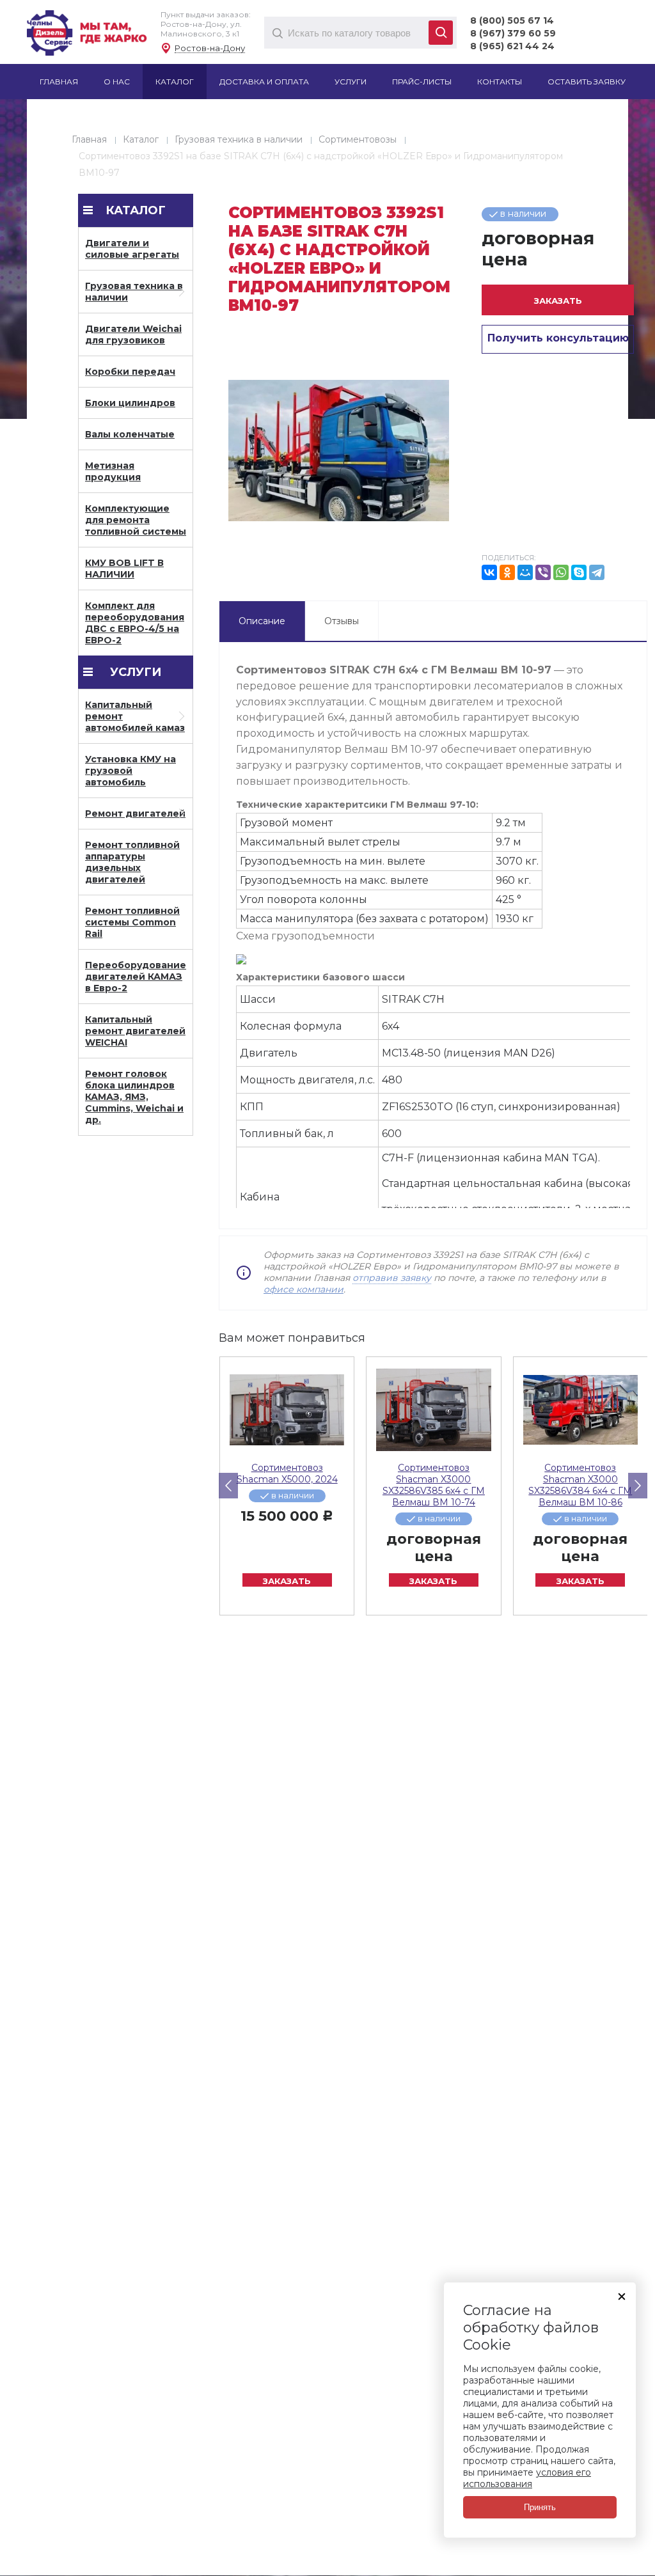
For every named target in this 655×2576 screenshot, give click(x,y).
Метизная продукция (113, 471)
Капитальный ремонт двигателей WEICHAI (135, 1031)
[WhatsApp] (561, 572)
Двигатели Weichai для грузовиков (133, 334)
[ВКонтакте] (489, 572)
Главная (89, 139)
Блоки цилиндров (130, 403)
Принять (540, 2507)
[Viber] (543, 572)
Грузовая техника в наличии (239, 139)
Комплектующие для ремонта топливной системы (136, 520)
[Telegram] (597, 572)
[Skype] (579, 572)
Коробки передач (130, 372)
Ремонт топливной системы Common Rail (132, 922)
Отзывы (342, 621)
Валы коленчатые (130, 434)
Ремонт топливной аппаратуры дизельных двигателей (132, 862)
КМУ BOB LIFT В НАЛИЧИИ (124, 569)
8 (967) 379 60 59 (513, 33)
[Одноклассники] (507, 572)
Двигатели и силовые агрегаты (132, 249)
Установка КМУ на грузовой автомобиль (130, 771)
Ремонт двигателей (135, 813)
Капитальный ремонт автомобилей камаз (135, 716)
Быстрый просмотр (287, 1410)
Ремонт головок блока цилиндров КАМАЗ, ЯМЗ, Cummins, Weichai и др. (134, 1097)
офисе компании (304, 1289)
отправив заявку (392, 1278)
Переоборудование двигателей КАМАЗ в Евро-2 (136, 977)
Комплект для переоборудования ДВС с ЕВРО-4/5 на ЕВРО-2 (135, 623)
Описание (262, 621)
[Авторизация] (649, 6)
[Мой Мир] (525, 572)
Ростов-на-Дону (210, 48)
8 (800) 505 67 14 (512, 20)
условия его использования (527, 2478)
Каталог (141, 139)
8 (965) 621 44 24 (512, 46)
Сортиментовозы (358, 139)
